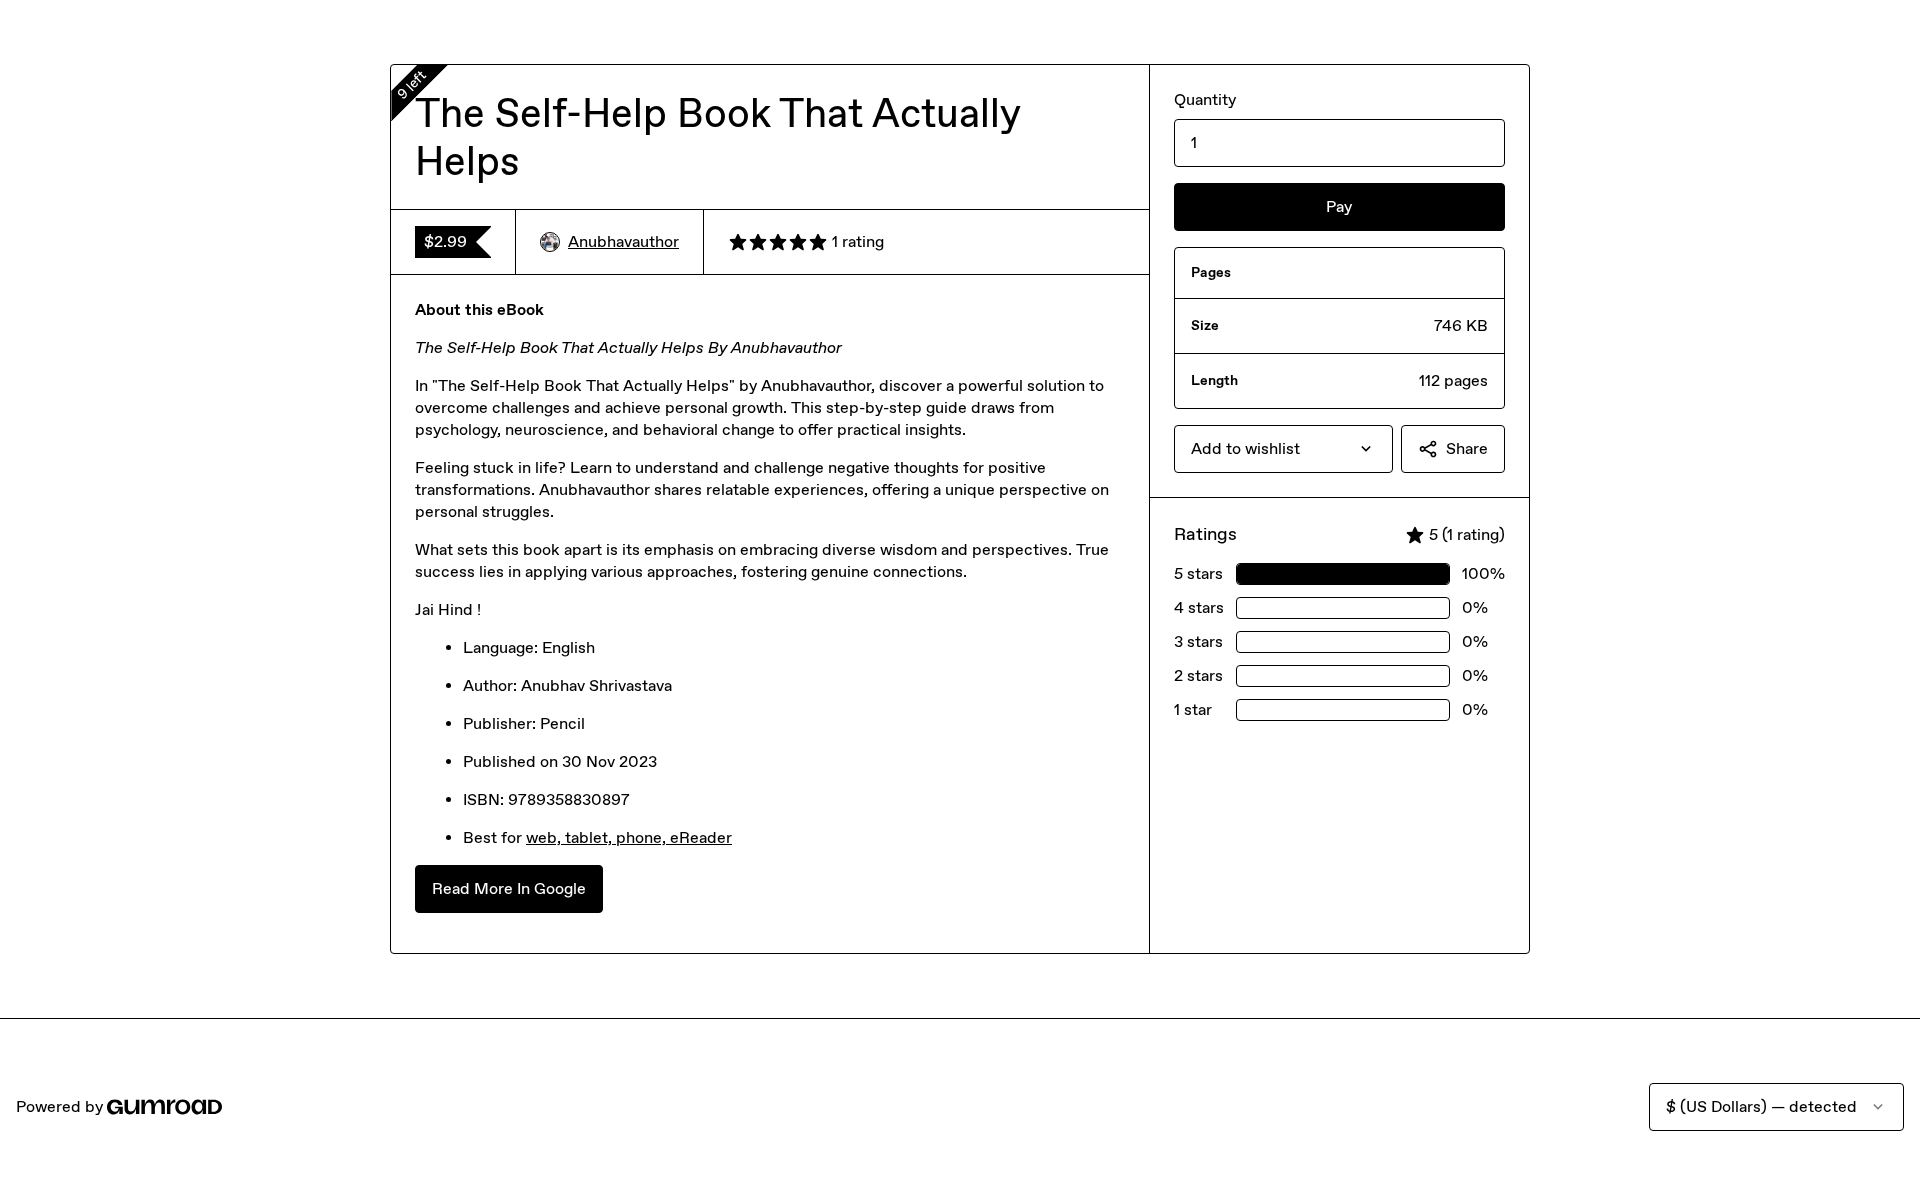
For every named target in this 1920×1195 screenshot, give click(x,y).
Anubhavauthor (623, 241)
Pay (1339, 206)
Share (1467, 448)
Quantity (1205, 99)
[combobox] (1283, 449)
